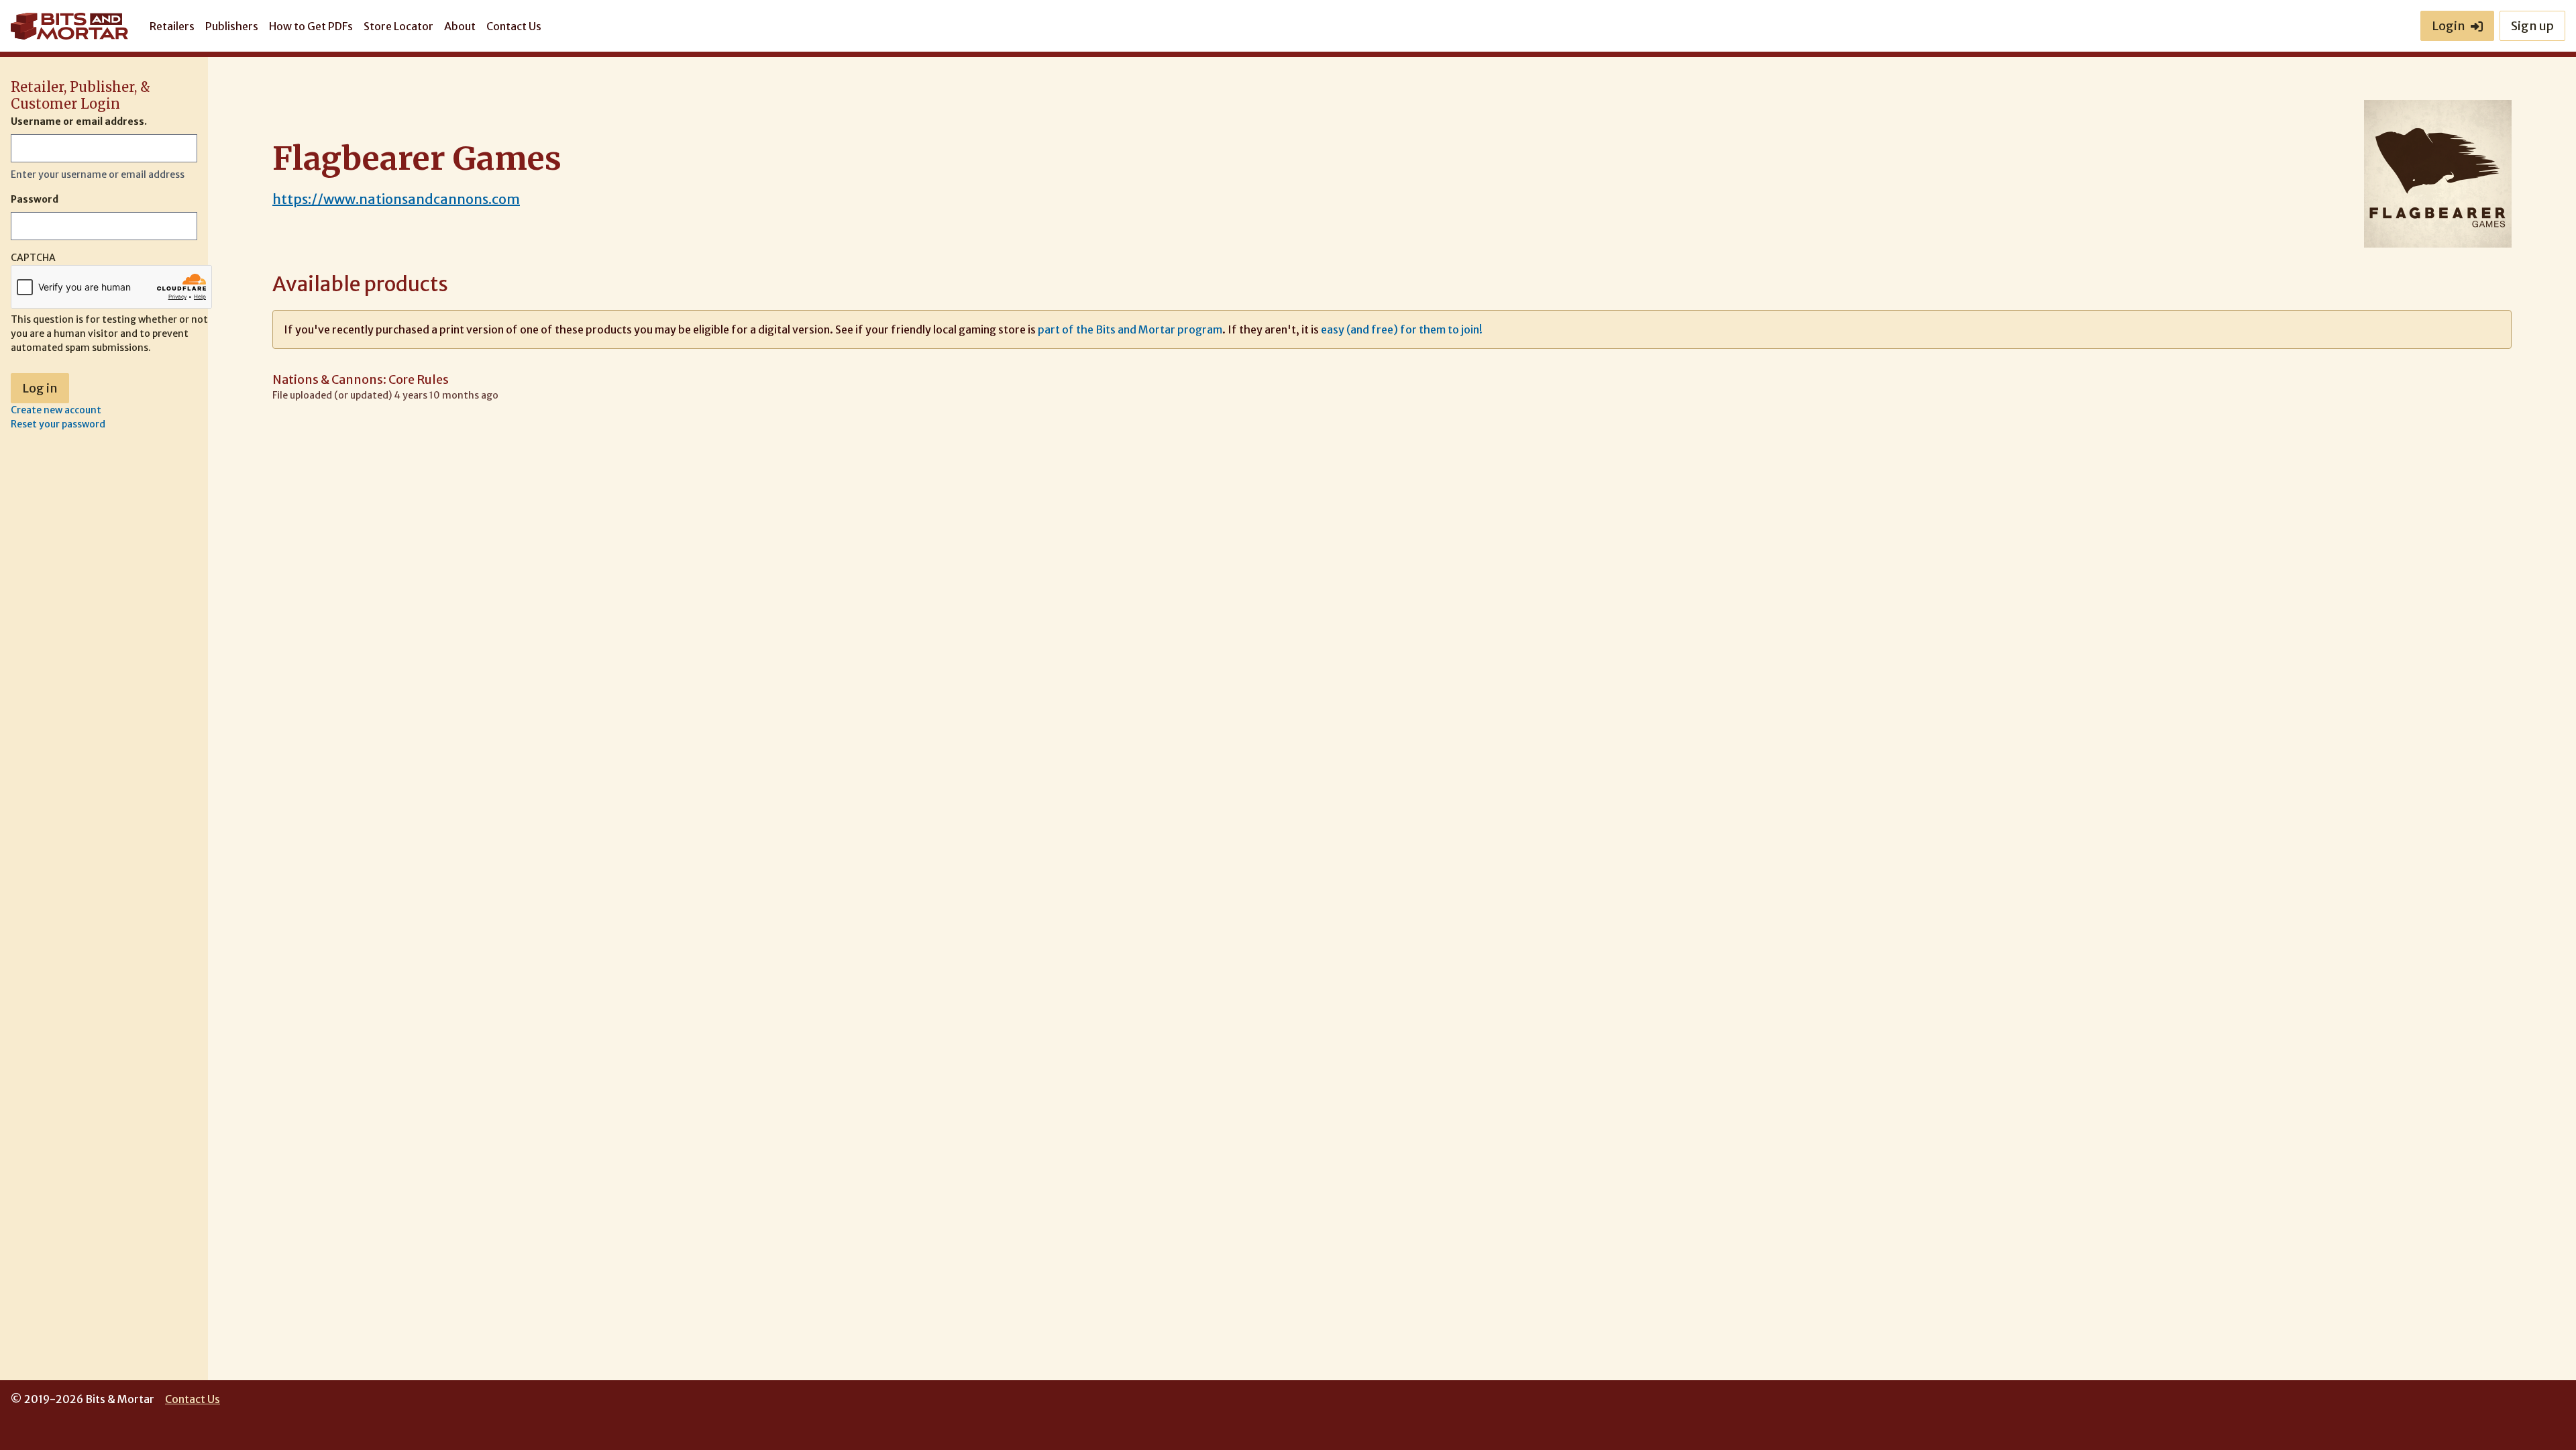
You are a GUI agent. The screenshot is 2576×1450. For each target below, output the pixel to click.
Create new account (56, 410)
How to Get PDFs (311, 26)
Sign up (2532, 26)
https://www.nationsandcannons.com (396, 199)
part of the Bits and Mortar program (1130, 329)
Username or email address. (79, 121)
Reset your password (58, 424)
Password (35, 199)
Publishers (232, 26)
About (460, 26)
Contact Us (514, 26)
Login (2449, 26)
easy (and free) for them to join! (1402, 329)
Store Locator (398, 26)
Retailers (172, 26)
